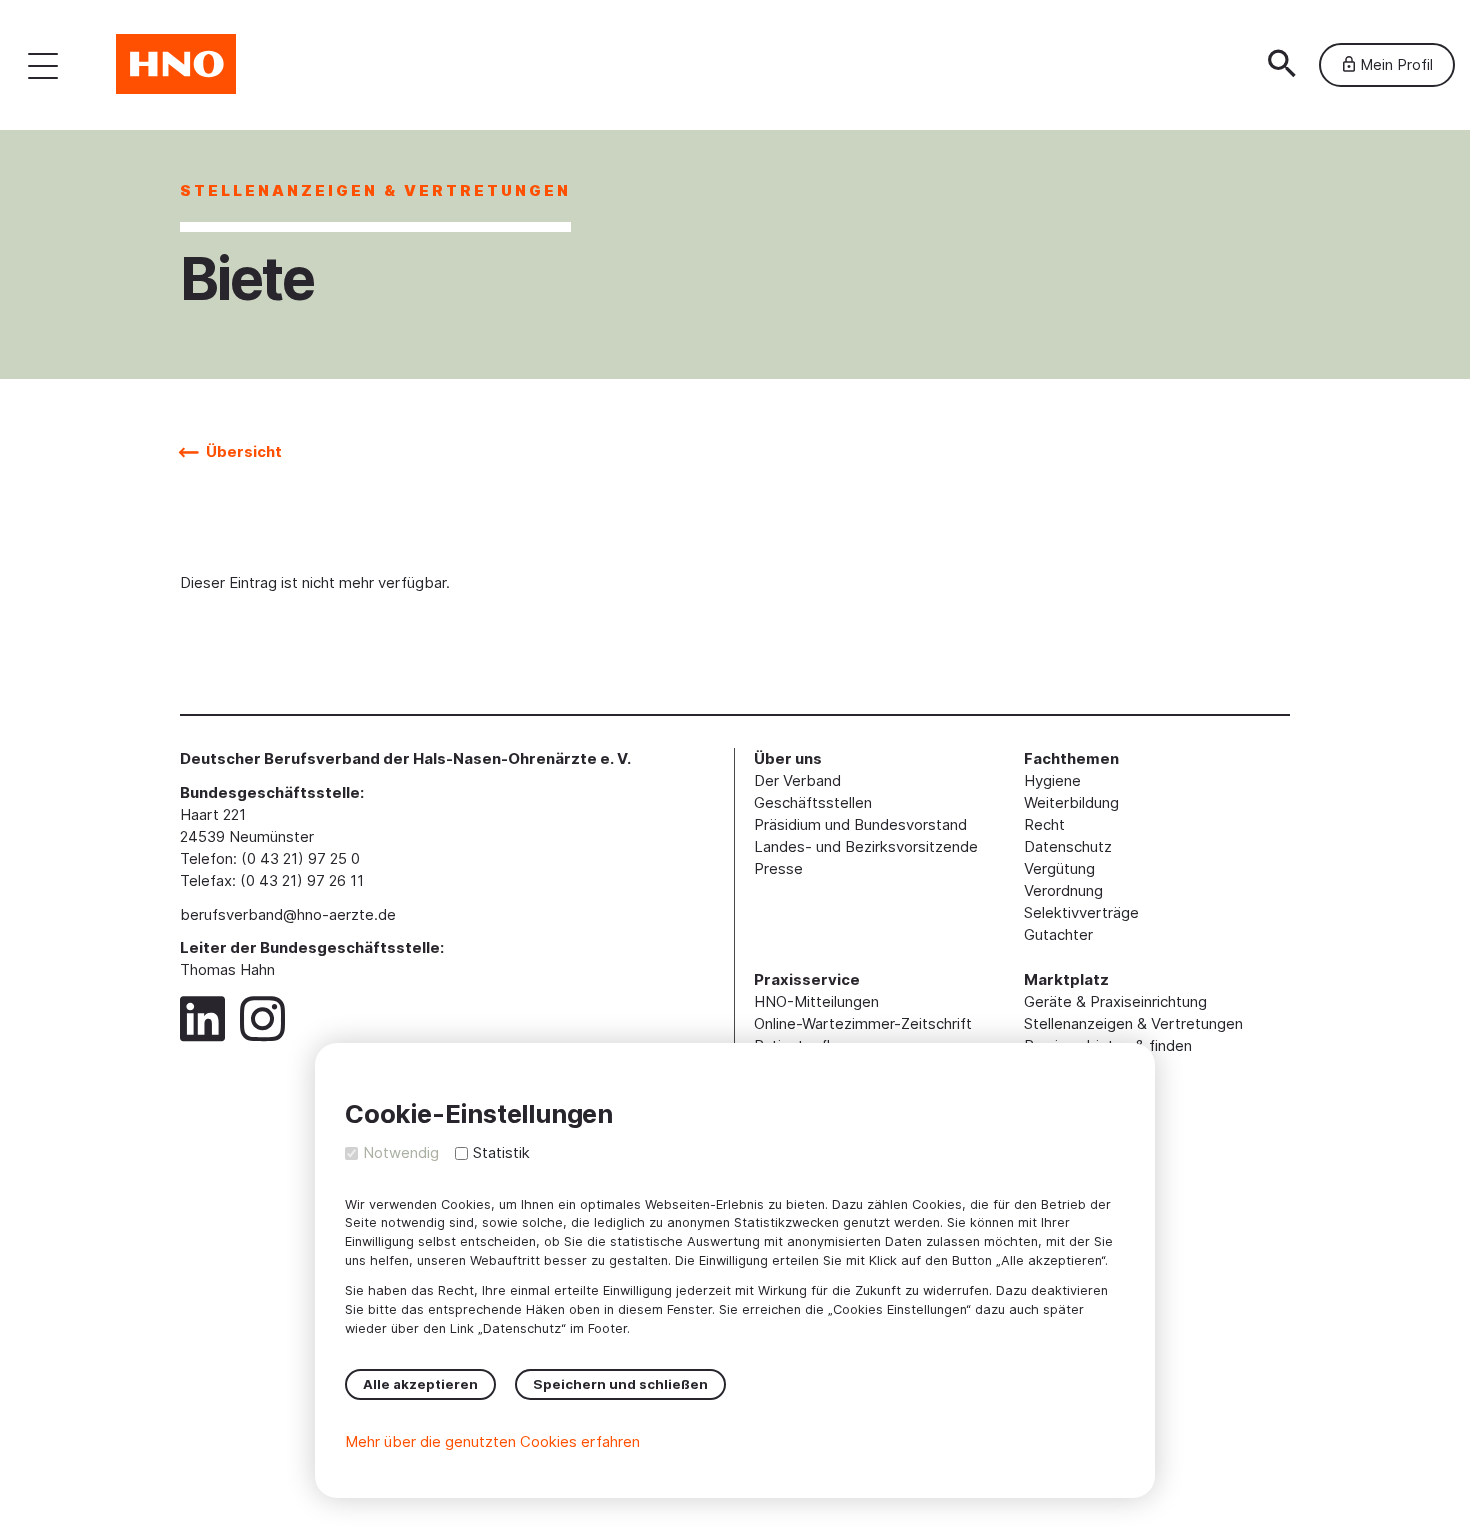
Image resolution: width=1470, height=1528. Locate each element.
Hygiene (1052, 780)
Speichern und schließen (620, 1384)
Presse (778, 868)
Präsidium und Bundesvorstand (860, 824)
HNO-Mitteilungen (816, 1001)
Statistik (501, 1152)
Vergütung (1059, 868)
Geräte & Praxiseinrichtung (1115, 1001)
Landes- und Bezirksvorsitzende (866, 846)
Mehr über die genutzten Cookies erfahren (492, 1441)
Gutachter (1058, 934)
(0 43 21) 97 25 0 (300, 858)
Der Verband (797, 780)
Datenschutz (1068, 846)
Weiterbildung (1071, 802)
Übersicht (242, 451)
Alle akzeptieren (420, 1384)
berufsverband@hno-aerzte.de (288, 914)
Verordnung (1063, 890)
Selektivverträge (1081, 912)
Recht (1044, 824)
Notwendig (401, 1152)
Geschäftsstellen (813, 802)
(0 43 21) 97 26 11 (302, 880)
